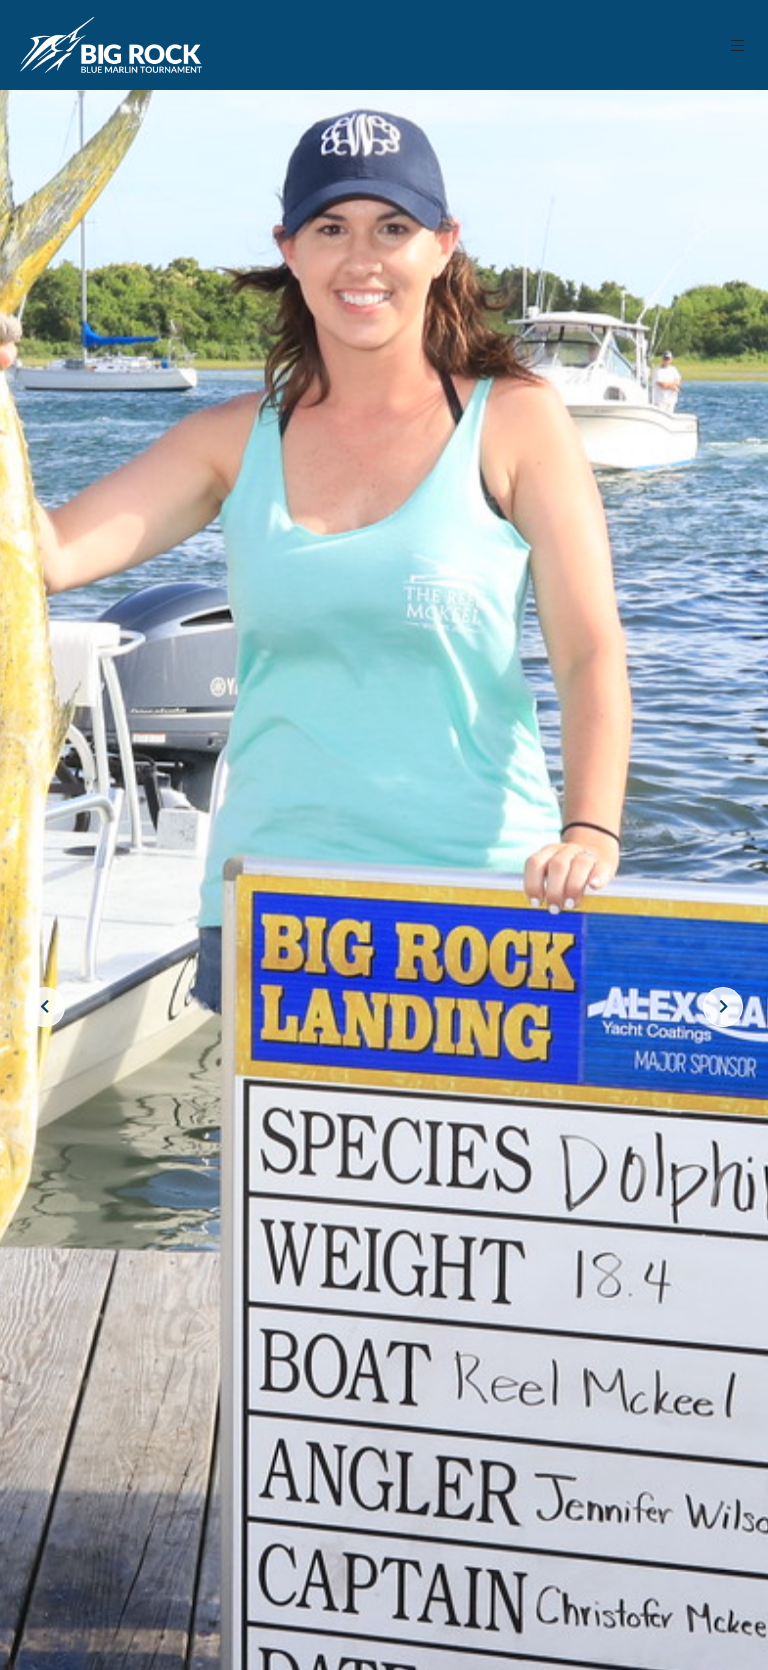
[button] (738, 45)
